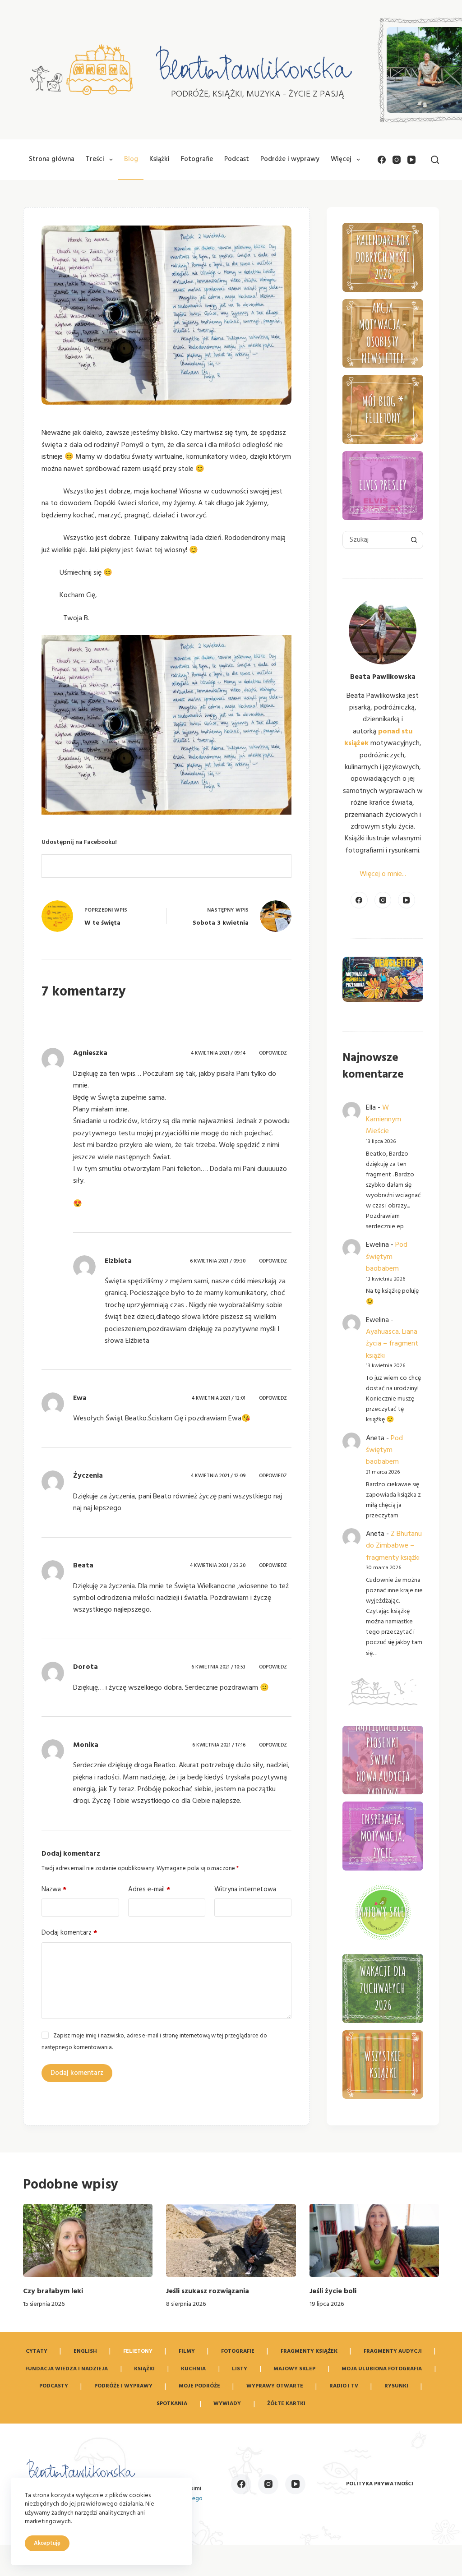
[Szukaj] (435, 160)
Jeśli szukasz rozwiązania (208, 2291)
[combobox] (374, 540)
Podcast (237, 159)
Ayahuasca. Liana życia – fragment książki (392, 1344)
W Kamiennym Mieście (383, 1120)
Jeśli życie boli (333, 2291)
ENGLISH (85, 2351)
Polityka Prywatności (380, 2484)
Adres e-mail (149, 1889)
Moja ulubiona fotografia (382, 2369)
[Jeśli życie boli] (374, 2240)
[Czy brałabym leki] (88, 2240)
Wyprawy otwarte (275, 2386)
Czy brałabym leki (53, 2291)
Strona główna (52, 159)
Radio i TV (344, 2386)
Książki (159, 159)
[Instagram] (397, 160)
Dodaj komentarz (69, 1933)
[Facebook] (382, 160)
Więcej (341, 159)
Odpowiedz (273, 1053)
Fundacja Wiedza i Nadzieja (67, 2369)
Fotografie (197, 159)
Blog (131, 159)
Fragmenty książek (309, 2351)
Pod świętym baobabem (387, 1257)
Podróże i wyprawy (290, 159)
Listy (240, 2369)
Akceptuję (47, 2543)
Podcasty (54, 2386)
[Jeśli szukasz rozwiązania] (231, 2240)
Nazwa (54, 1889)
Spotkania (172, 2404)
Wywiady (227, 2404)
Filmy (187, 2351)
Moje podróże (199, 2386)
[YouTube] (411, 160)
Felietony (138, 2351)
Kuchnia (193, 2369)
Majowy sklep (294, 2369)
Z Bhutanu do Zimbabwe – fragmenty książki (394, 1546)
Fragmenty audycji (393, 2351)
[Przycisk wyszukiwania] (414, 540)
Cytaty (37, 2351)
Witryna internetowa (245, 1889)
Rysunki (396, 2386)
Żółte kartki (286, 2404)
